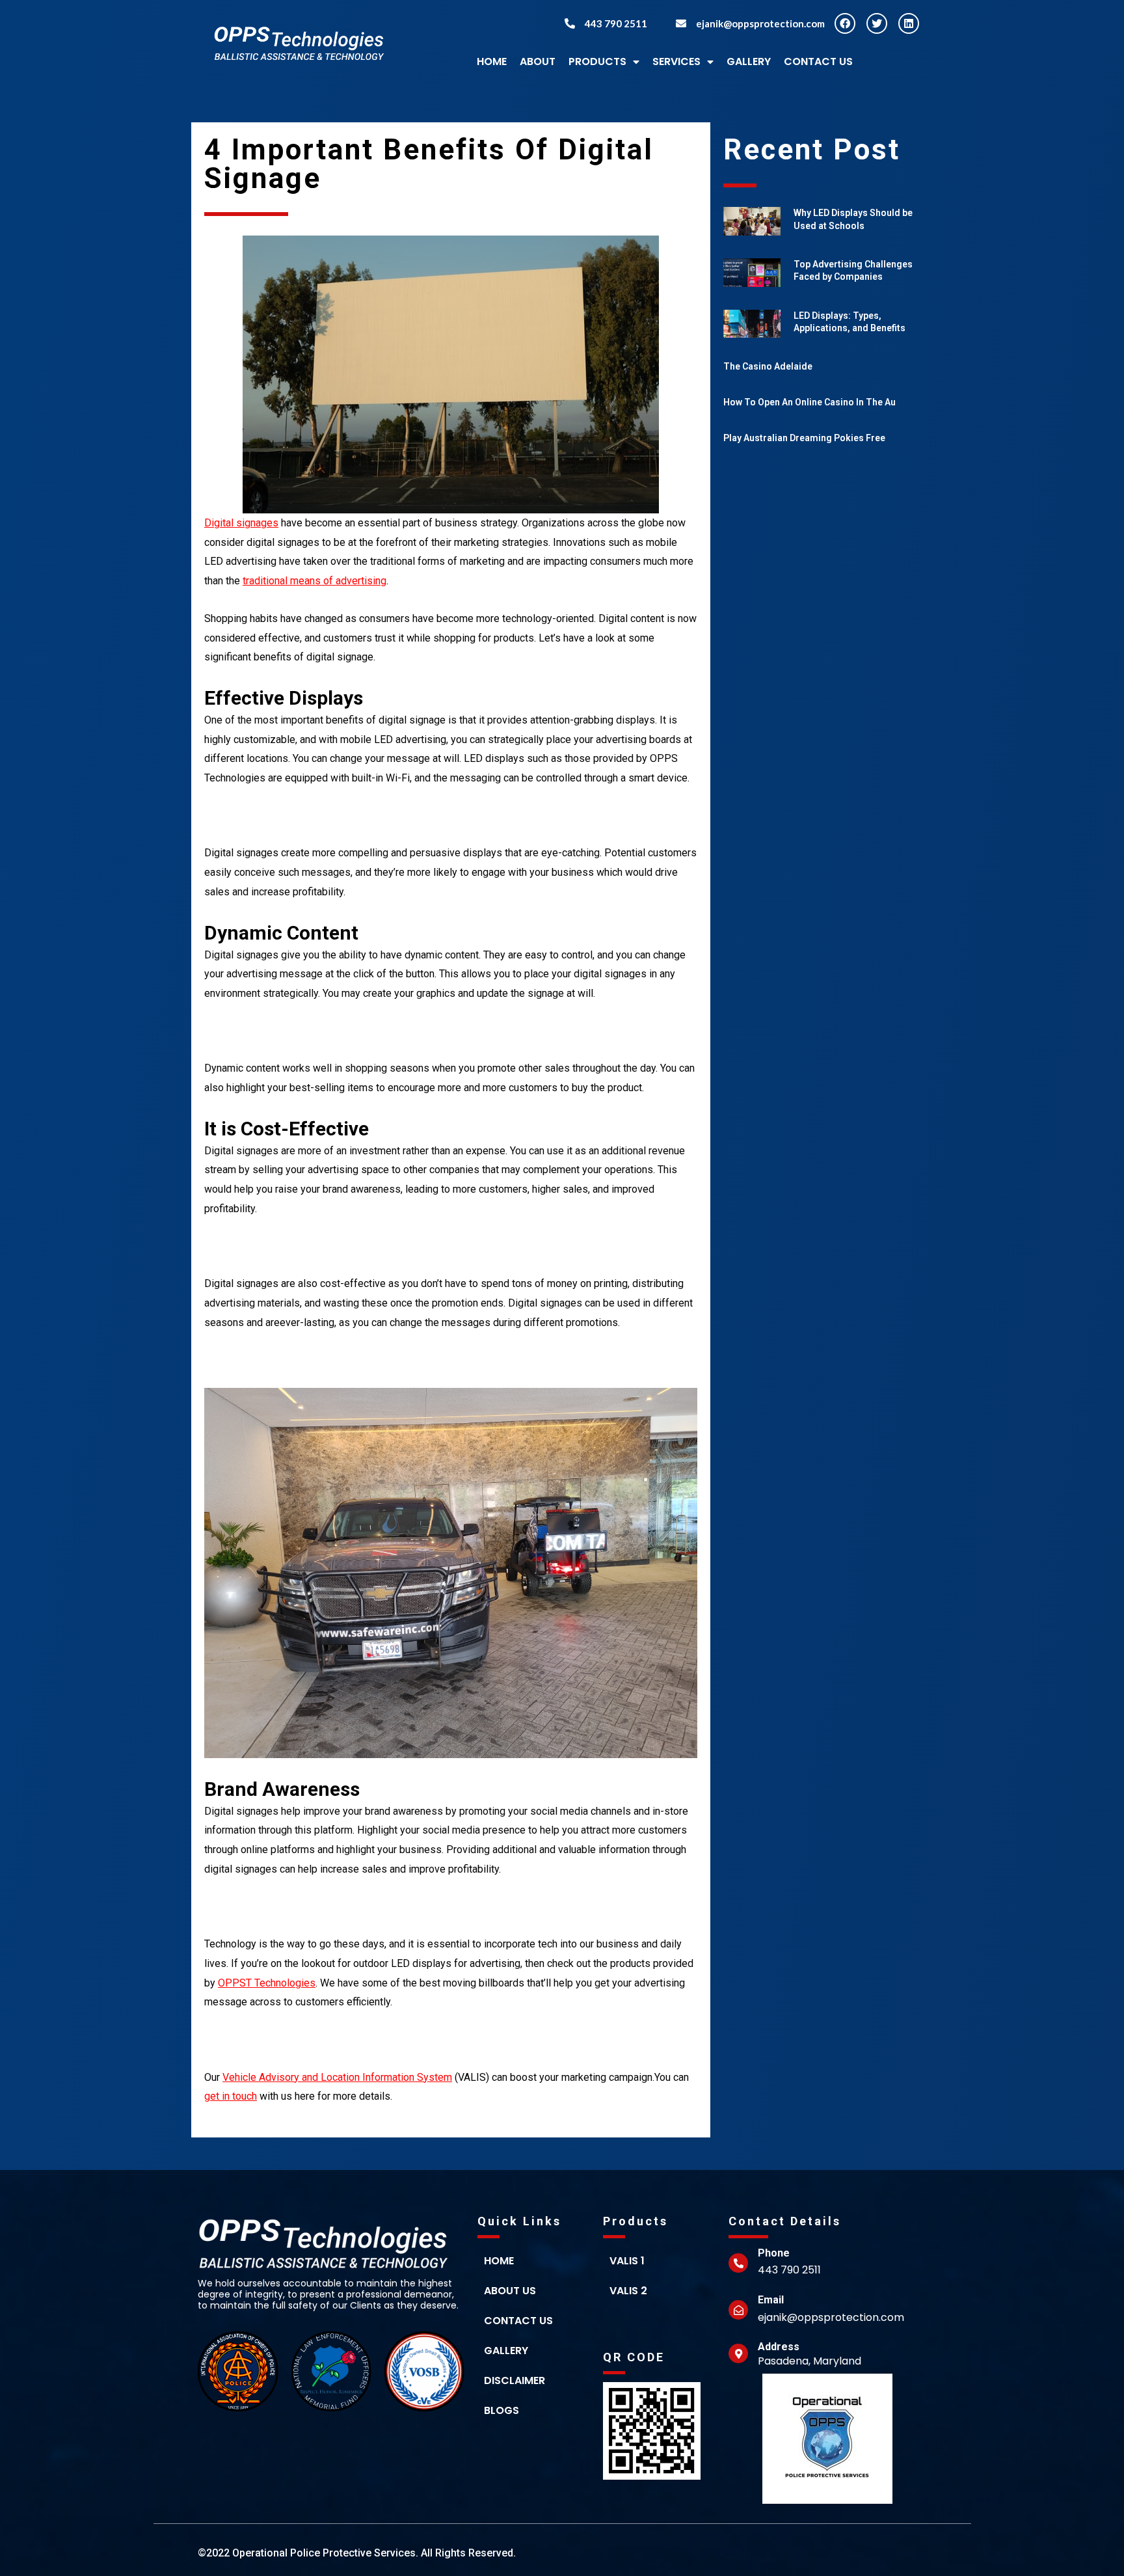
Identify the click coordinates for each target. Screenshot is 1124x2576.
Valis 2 (628, 2291)
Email (771, 2300)
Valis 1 (627, 2261)
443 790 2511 (616, 23)
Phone (774, 2253)
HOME (492, 61)
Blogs (502, 2410)
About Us (510, 2291)
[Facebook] (845, 23)
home (499, 2261)
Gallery (506, 2351)
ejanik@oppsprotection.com (760, 23)
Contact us (518, 2321)
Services (676, 61)
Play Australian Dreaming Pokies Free (804, 438)
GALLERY (749, 61)
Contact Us (818, 61)
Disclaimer (515, 2380)
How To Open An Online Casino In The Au (810, 402)
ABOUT (538, 61)
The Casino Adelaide (768, 366)
